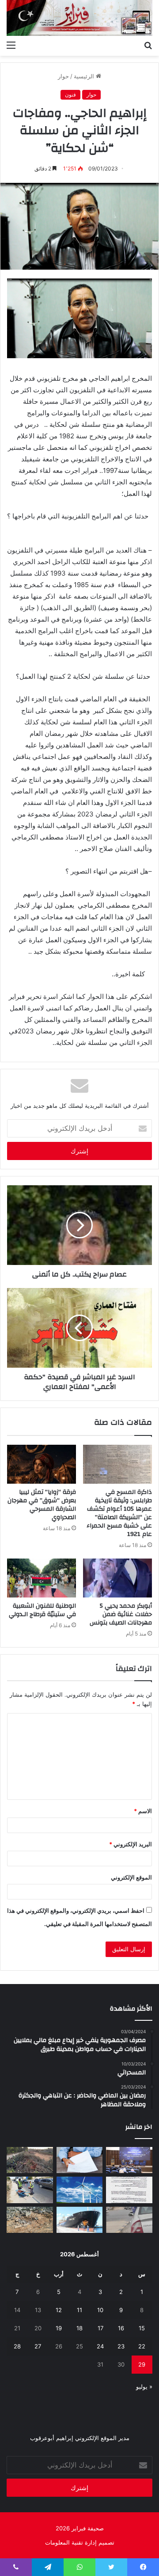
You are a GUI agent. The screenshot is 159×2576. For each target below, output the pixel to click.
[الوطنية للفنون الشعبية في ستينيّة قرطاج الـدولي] (42, 1578)
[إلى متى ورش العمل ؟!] (80, 2190)
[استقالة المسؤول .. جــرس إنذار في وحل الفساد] (80, 2160)
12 (59, 2310)
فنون (70, 95)
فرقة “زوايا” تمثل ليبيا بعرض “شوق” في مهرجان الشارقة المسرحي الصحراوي (42, 1505)
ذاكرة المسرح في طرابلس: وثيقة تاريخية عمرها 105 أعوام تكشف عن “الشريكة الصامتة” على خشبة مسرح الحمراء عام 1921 (119, 1513)
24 (100, 2346)
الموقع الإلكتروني (131, 1877)
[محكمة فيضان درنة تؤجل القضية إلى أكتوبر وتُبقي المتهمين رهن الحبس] (30, 2220)
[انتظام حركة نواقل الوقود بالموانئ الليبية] (80, 2220)
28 (17, 2346)
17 (100, 2328)
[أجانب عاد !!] (30, 2160)
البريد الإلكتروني (131, 1844)
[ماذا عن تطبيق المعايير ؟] (129, 2190)
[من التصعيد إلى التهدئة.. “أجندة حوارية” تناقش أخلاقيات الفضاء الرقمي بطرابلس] (129, 2160)
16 (121, 2328)
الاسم (143, 1811)
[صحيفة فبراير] (79, 18)
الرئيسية (85, 76)
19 (59, 2328)
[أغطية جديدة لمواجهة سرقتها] (30, 2190)
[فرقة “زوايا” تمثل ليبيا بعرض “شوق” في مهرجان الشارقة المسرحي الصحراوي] (42, 1464)
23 (121, 2346)
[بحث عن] (148, 45)
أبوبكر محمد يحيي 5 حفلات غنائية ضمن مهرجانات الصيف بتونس (121, 1614)
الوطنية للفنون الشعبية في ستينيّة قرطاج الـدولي (42, 1610)
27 (38, 2346)
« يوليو (144, 2386)
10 (100, 2310)
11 (79, 2310)
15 (142, 2328)
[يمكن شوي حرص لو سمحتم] (129, 2220)
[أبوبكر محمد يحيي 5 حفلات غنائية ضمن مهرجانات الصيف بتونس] (117, 1578)
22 (142, 2346)
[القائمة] (11, 45)
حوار (63, 76)
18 (79, 2328)
